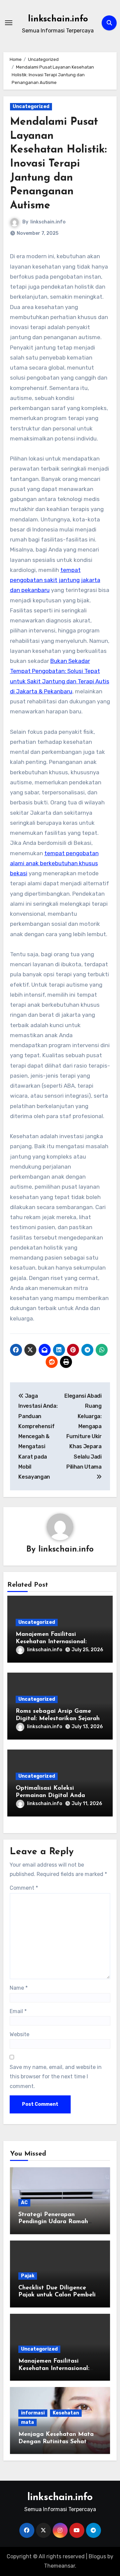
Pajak (28, 2276)
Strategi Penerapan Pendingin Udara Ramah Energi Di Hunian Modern (55, 2222)
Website (19, 2034)
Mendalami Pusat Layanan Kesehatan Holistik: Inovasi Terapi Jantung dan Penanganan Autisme (58, 164)
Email (18, 2011)
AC (24, 2203)
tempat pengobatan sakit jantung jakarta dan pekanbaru (55, 580)
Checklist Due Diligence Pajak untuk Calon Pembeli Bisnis (57, 2295)
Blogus (97, 2556)
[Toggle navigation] (9, 23)
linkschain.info (58, 19)
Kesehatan (66, 2413)
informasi (33, 2413)
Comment (24, 1888)
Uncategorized (31, 107)
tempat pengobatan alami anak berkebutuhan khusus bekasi (54, 863)
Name (19, 1988)
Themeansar (59, 2566)
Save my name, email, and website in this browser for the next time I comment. (56, 2077)
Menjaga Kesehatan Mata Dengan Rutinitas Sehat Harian (56, 2442)
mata (27, 2422)
